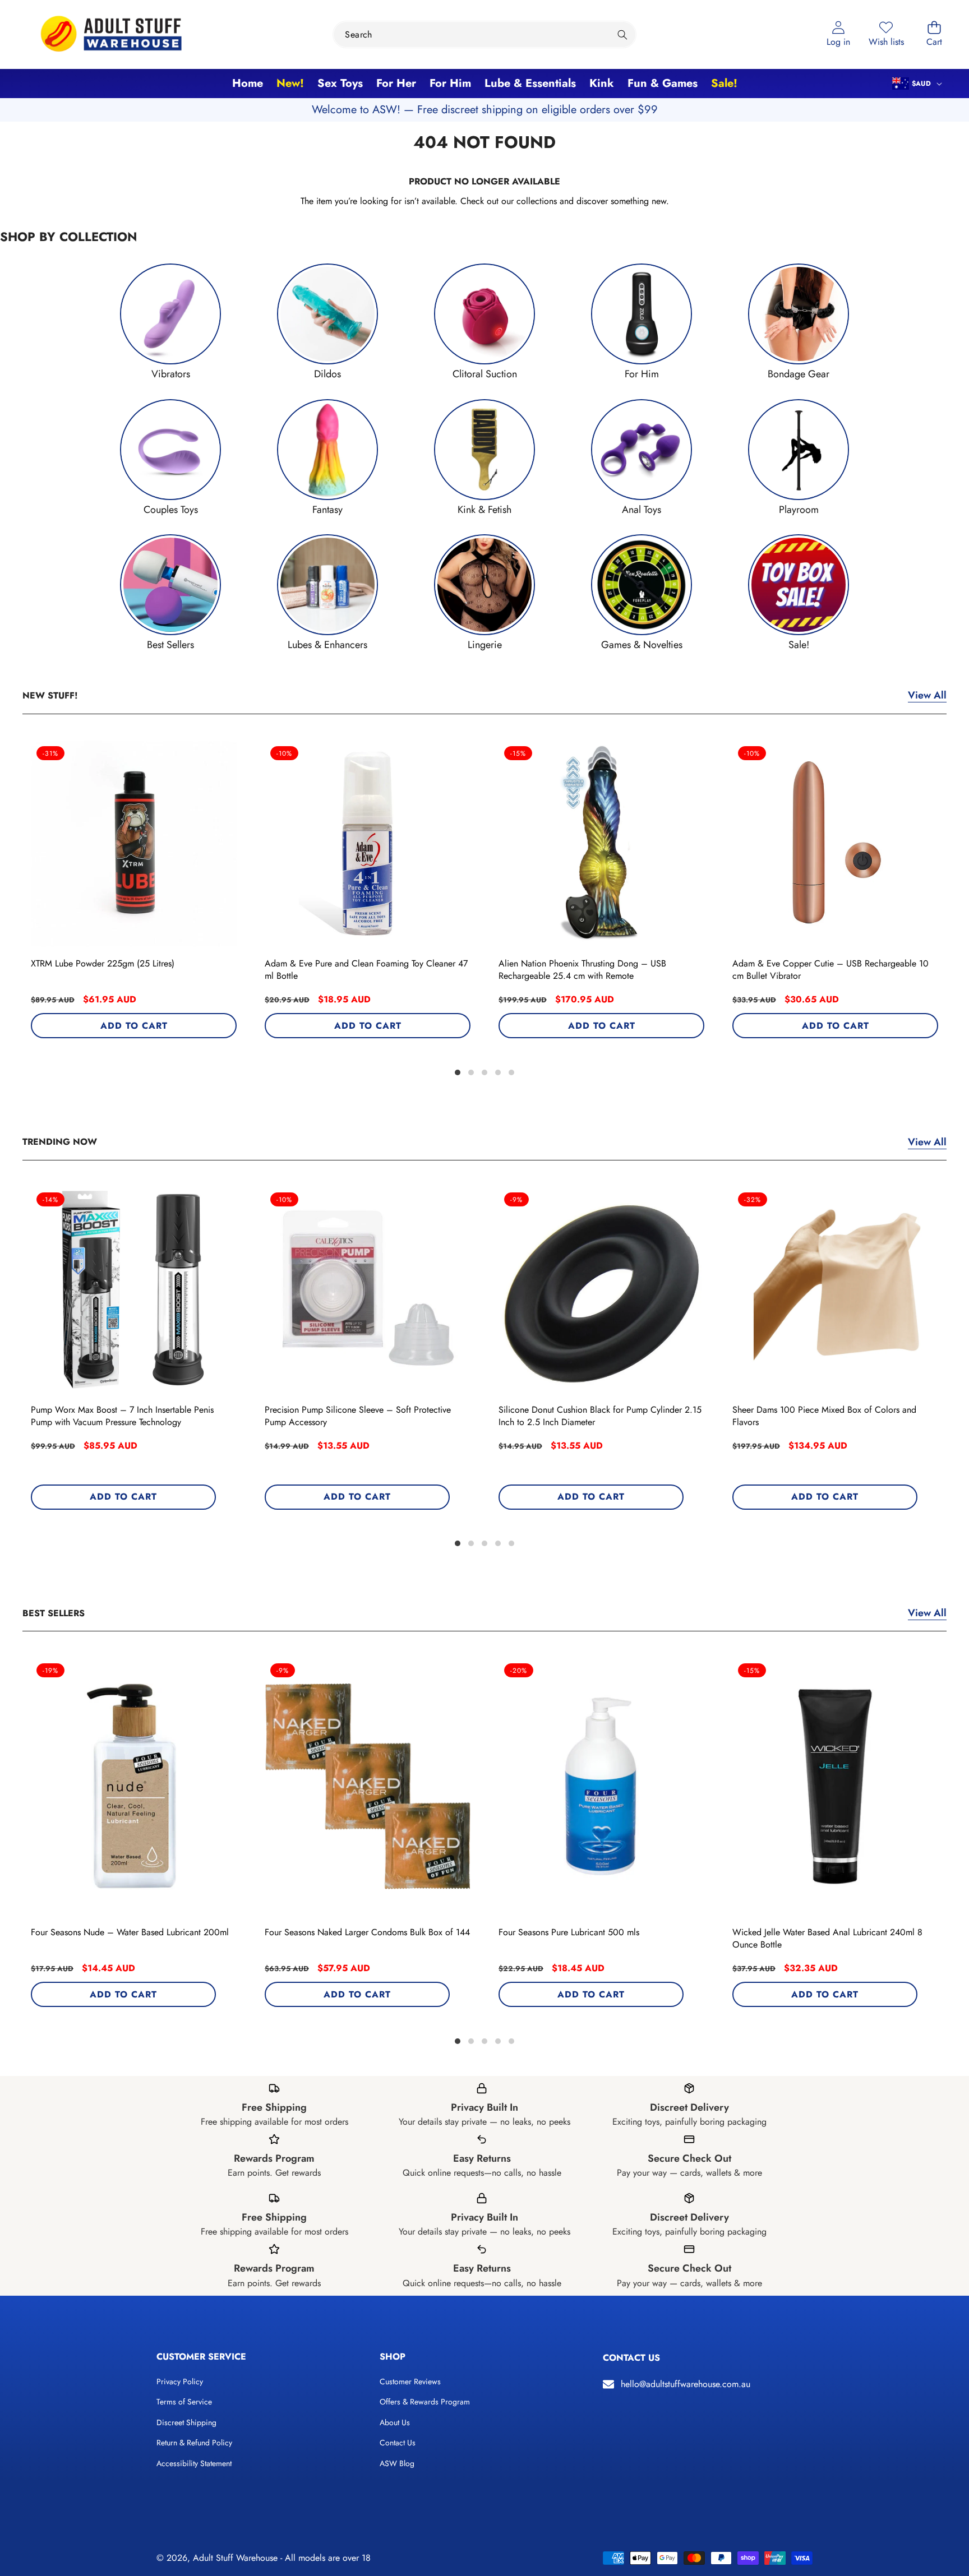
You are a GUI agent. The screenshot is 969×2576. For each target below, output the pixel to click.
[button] (934, 34)
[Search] (623, 34)
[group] (170, 322)
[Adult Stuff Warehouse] (111, 34)
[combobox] (484, 34)
